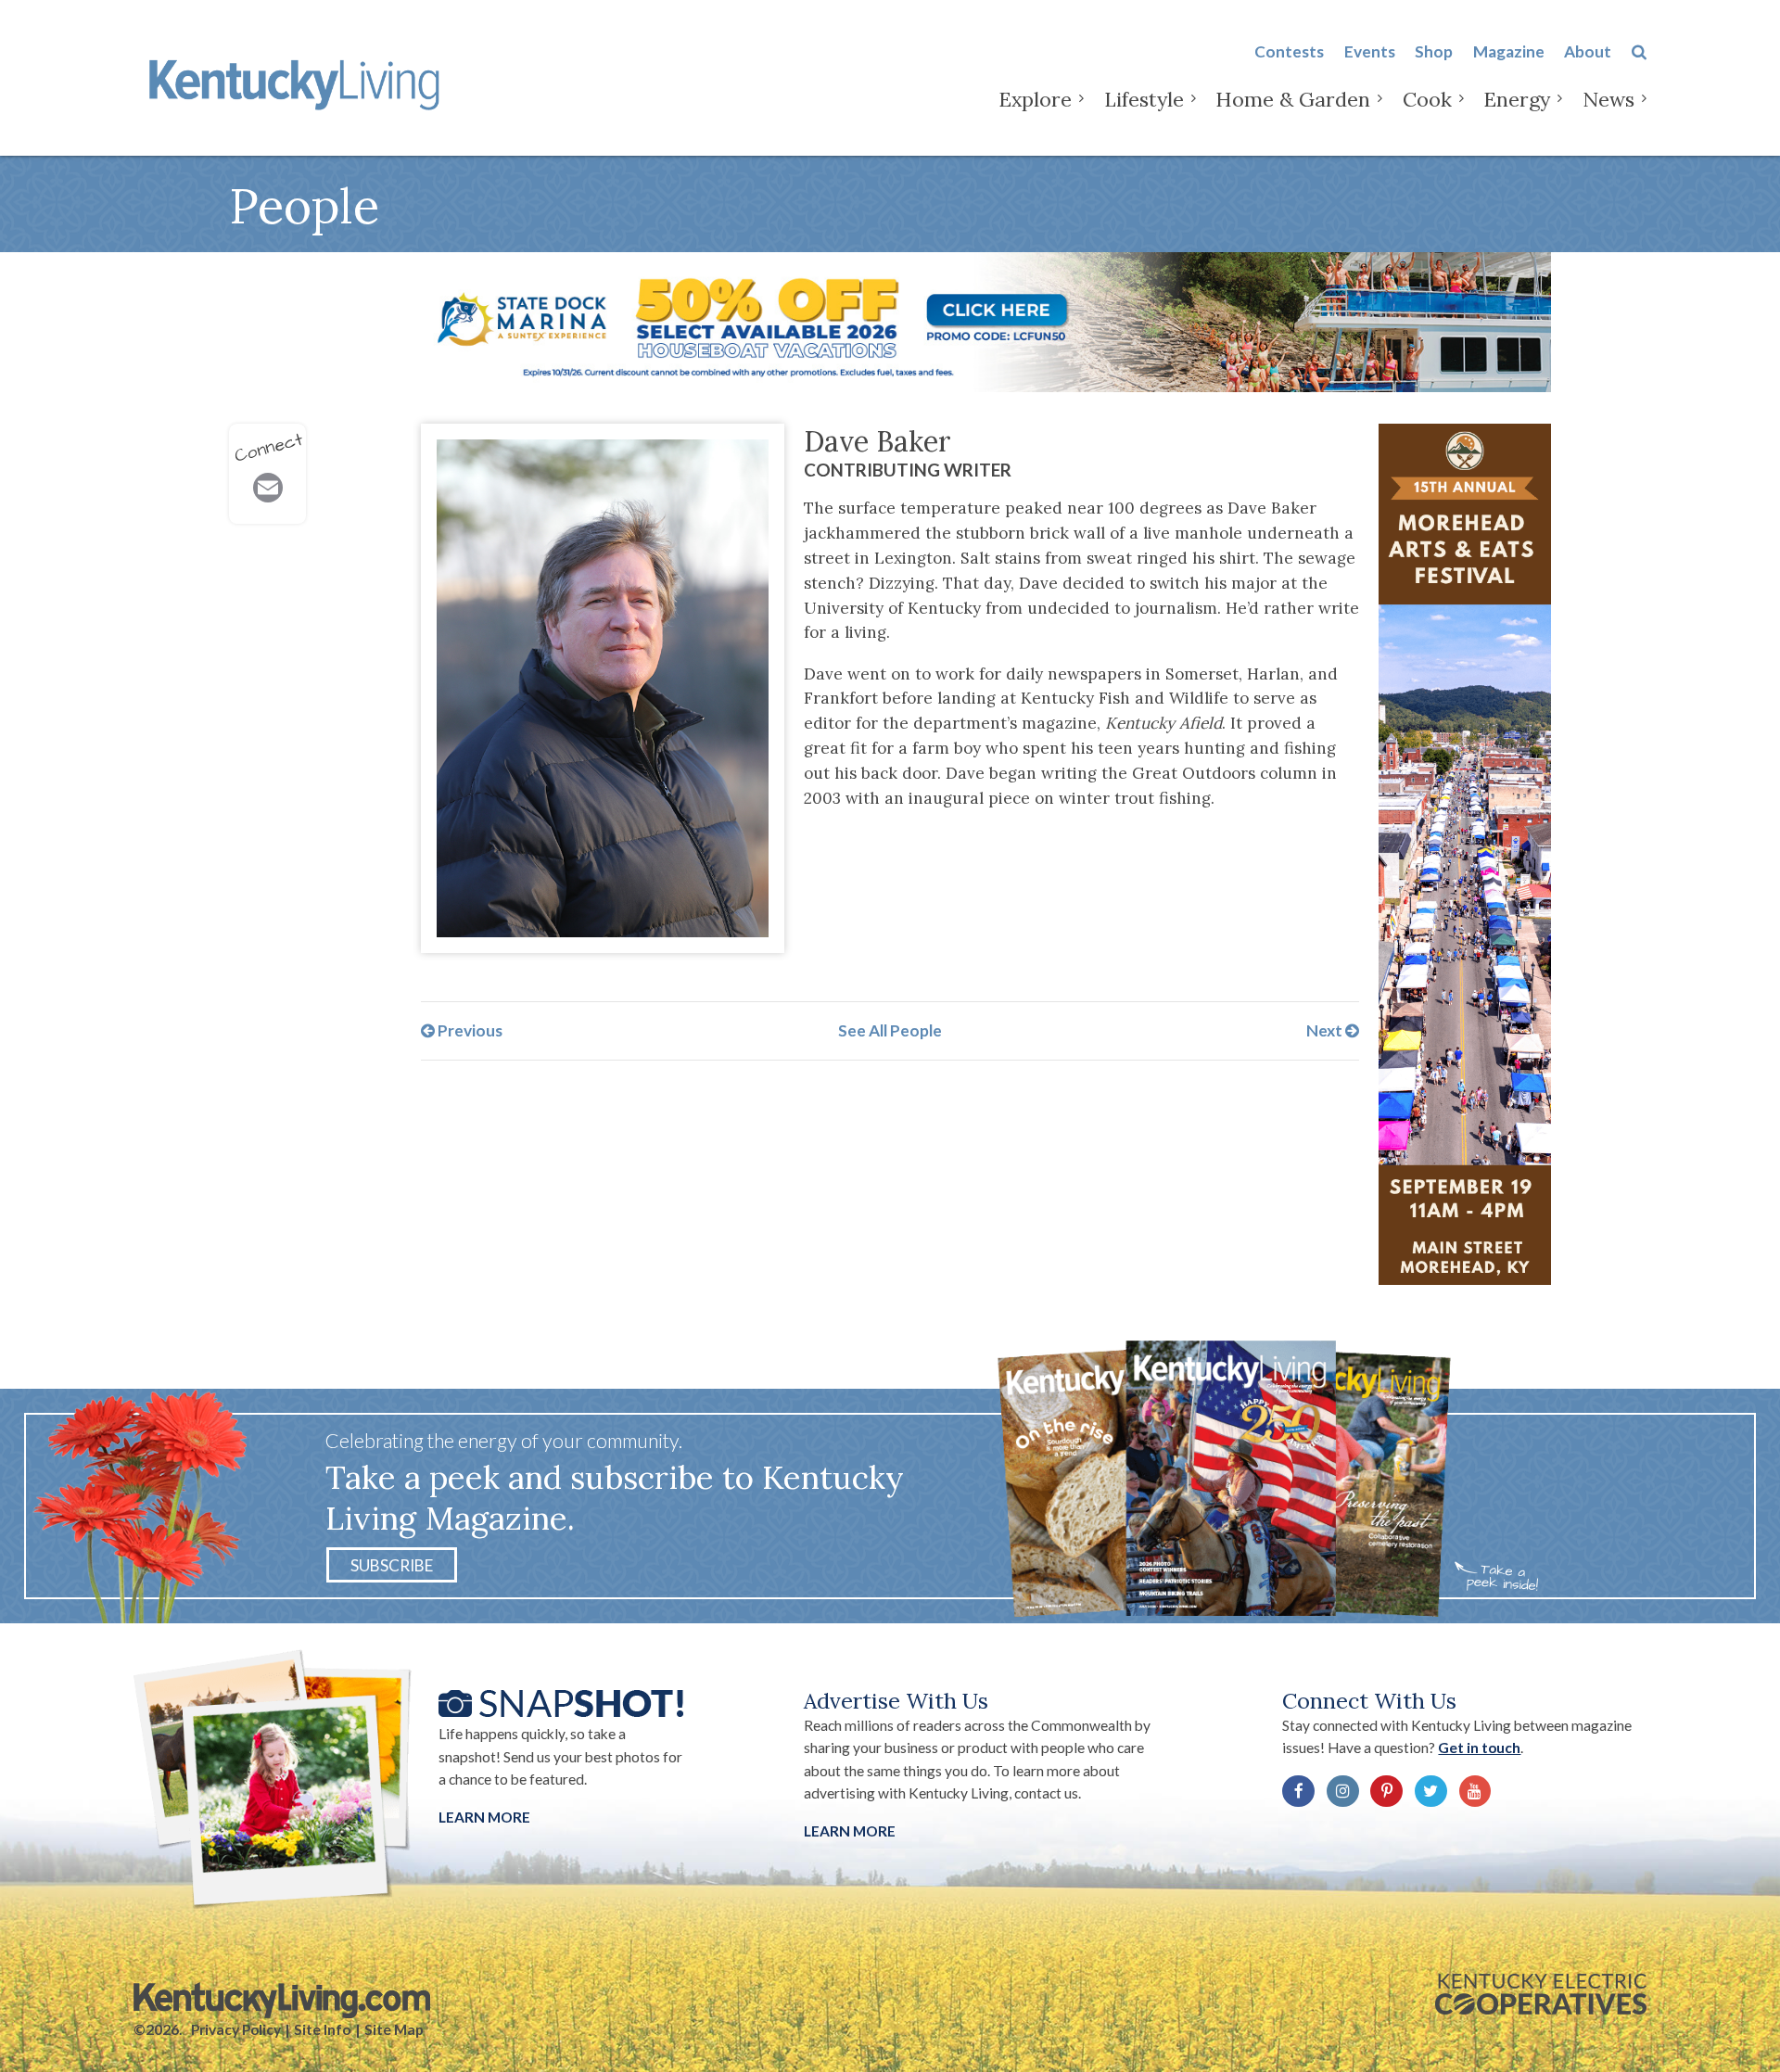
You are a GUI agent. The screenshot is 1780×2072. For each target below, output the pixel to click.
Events (1370, 51)
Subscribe (392, 1564)
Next (1326, 1030)
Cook (1427, 99)
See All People (890, 1030)
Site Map (394, 2029)
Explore (1035, 99)
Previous (469, 1030)
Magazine (1509, 51)
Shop (1434, 51)
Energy (1517, 99)
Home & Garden (1293, 99)
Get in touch (1479, 1748)
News (1608, 99)
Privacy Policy (236, 2029)
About (1588, 51)
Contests (1289, 51)
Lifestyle (1144, 99)
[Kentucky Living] (298, 82)
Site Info (322, 2029)
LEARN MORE (850, 1831)
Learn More (484, 1817)
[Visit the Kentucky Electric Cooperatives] (1541, 1994)
